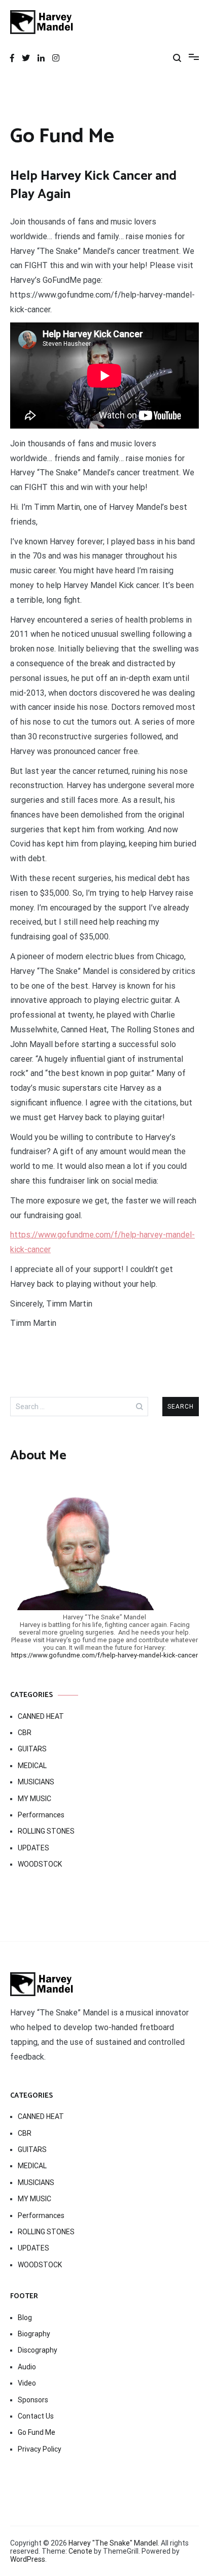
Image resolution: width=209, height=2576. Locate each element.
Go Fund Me (37, 2432)
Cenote (80, 2551)
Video (27, 2383)
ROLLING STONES (46, 1831)
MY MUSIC (34, 1799)
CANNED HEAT (41, 1716)
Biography (34, 2334)
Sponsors (33, 2400)
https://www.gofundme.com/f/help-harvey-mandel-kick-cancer (104, 1655)
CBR (25, 1733)
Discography (38, 2350)
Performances (41, 1815)
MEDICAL (32, 1766)
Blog (25, 2318)
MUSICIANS (36, 1782)
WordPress (28, 2559)
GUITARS (32, 1749)
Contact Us (36, 2416)
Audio (27, 2367)
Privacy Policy (40, 2449)
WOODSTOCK (40, 1864)
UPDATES (33, 1848)
